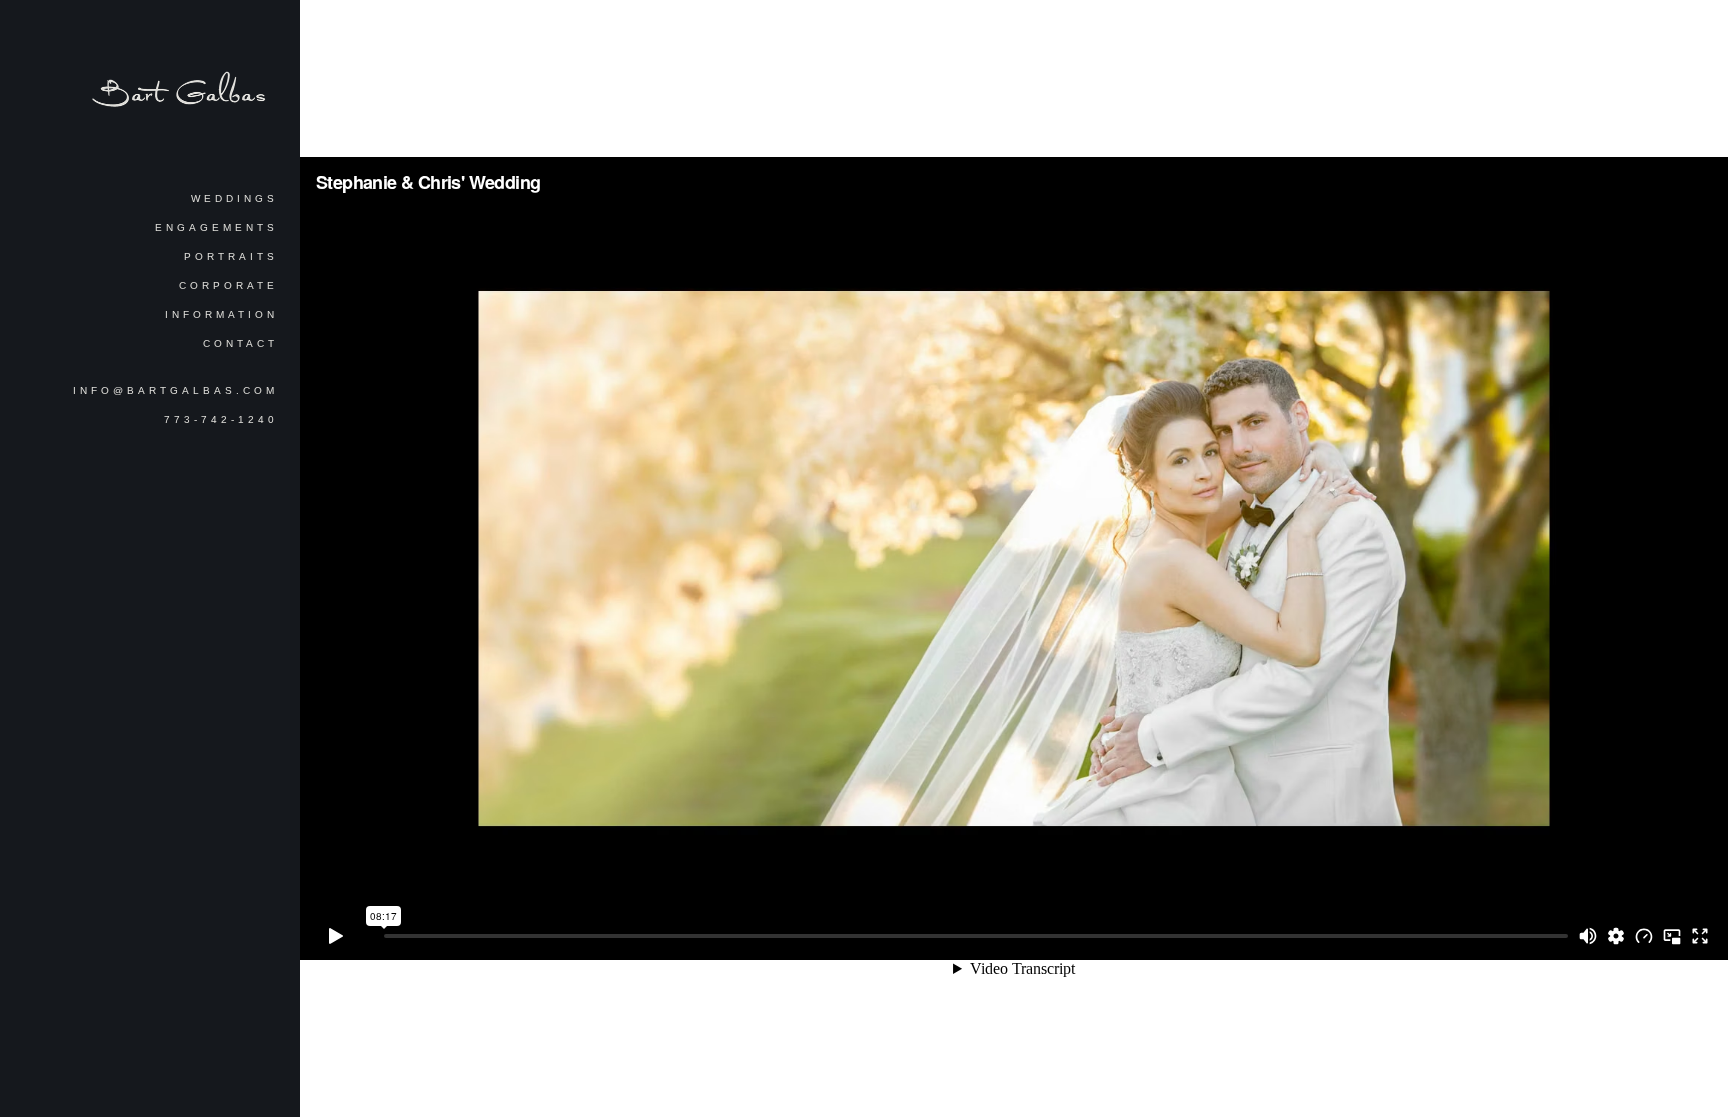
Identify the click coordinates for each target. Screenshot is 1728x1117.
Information (221, 314)
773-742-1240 (221, 419)
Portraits (231, 256)
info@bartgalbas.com (175, 390)
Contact (240, 343)
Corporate (228, 285)
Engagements (216, 227)
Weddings (234, 198)
